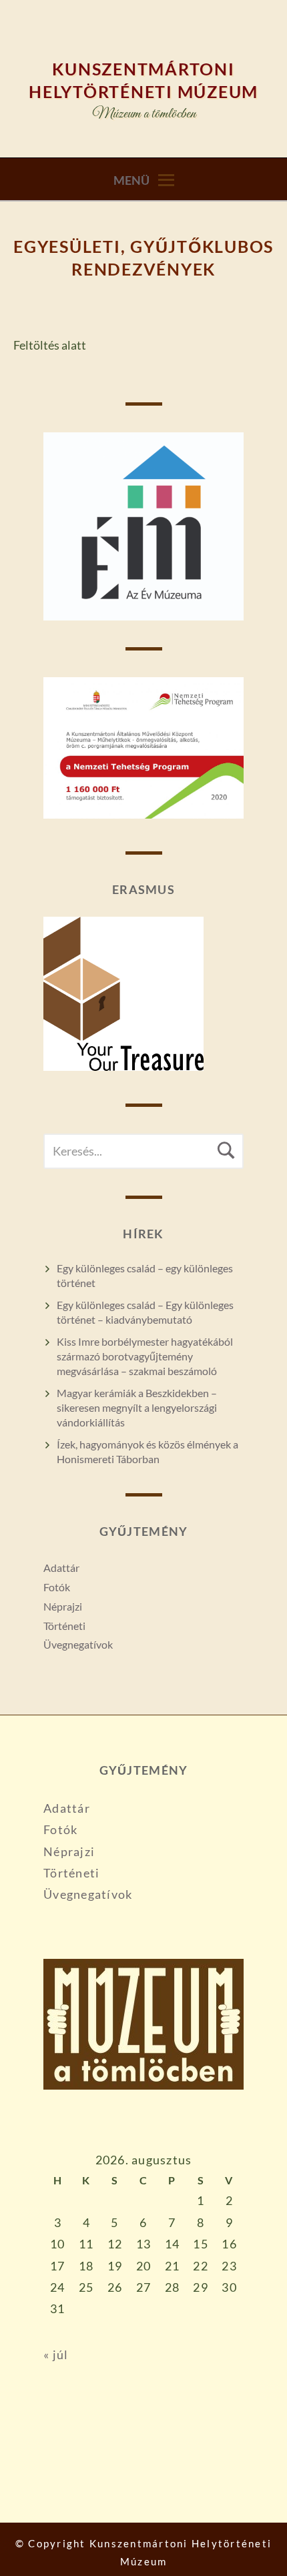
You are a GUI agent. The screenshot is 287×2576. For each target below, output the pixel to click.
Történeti (64, 1626)
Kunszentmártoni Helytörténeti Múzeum (143, 80)
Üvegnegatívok (78, 1644)
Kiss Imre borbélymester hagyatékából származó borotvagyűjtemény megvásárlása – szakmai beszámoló (145, 1356)
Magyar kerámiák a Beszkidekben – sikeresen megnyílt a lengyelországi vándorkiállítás (137, 1407)
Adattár (61, 1568)
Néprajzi (63, 1606)
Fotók (57, 1587)
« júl (56, 2354)
